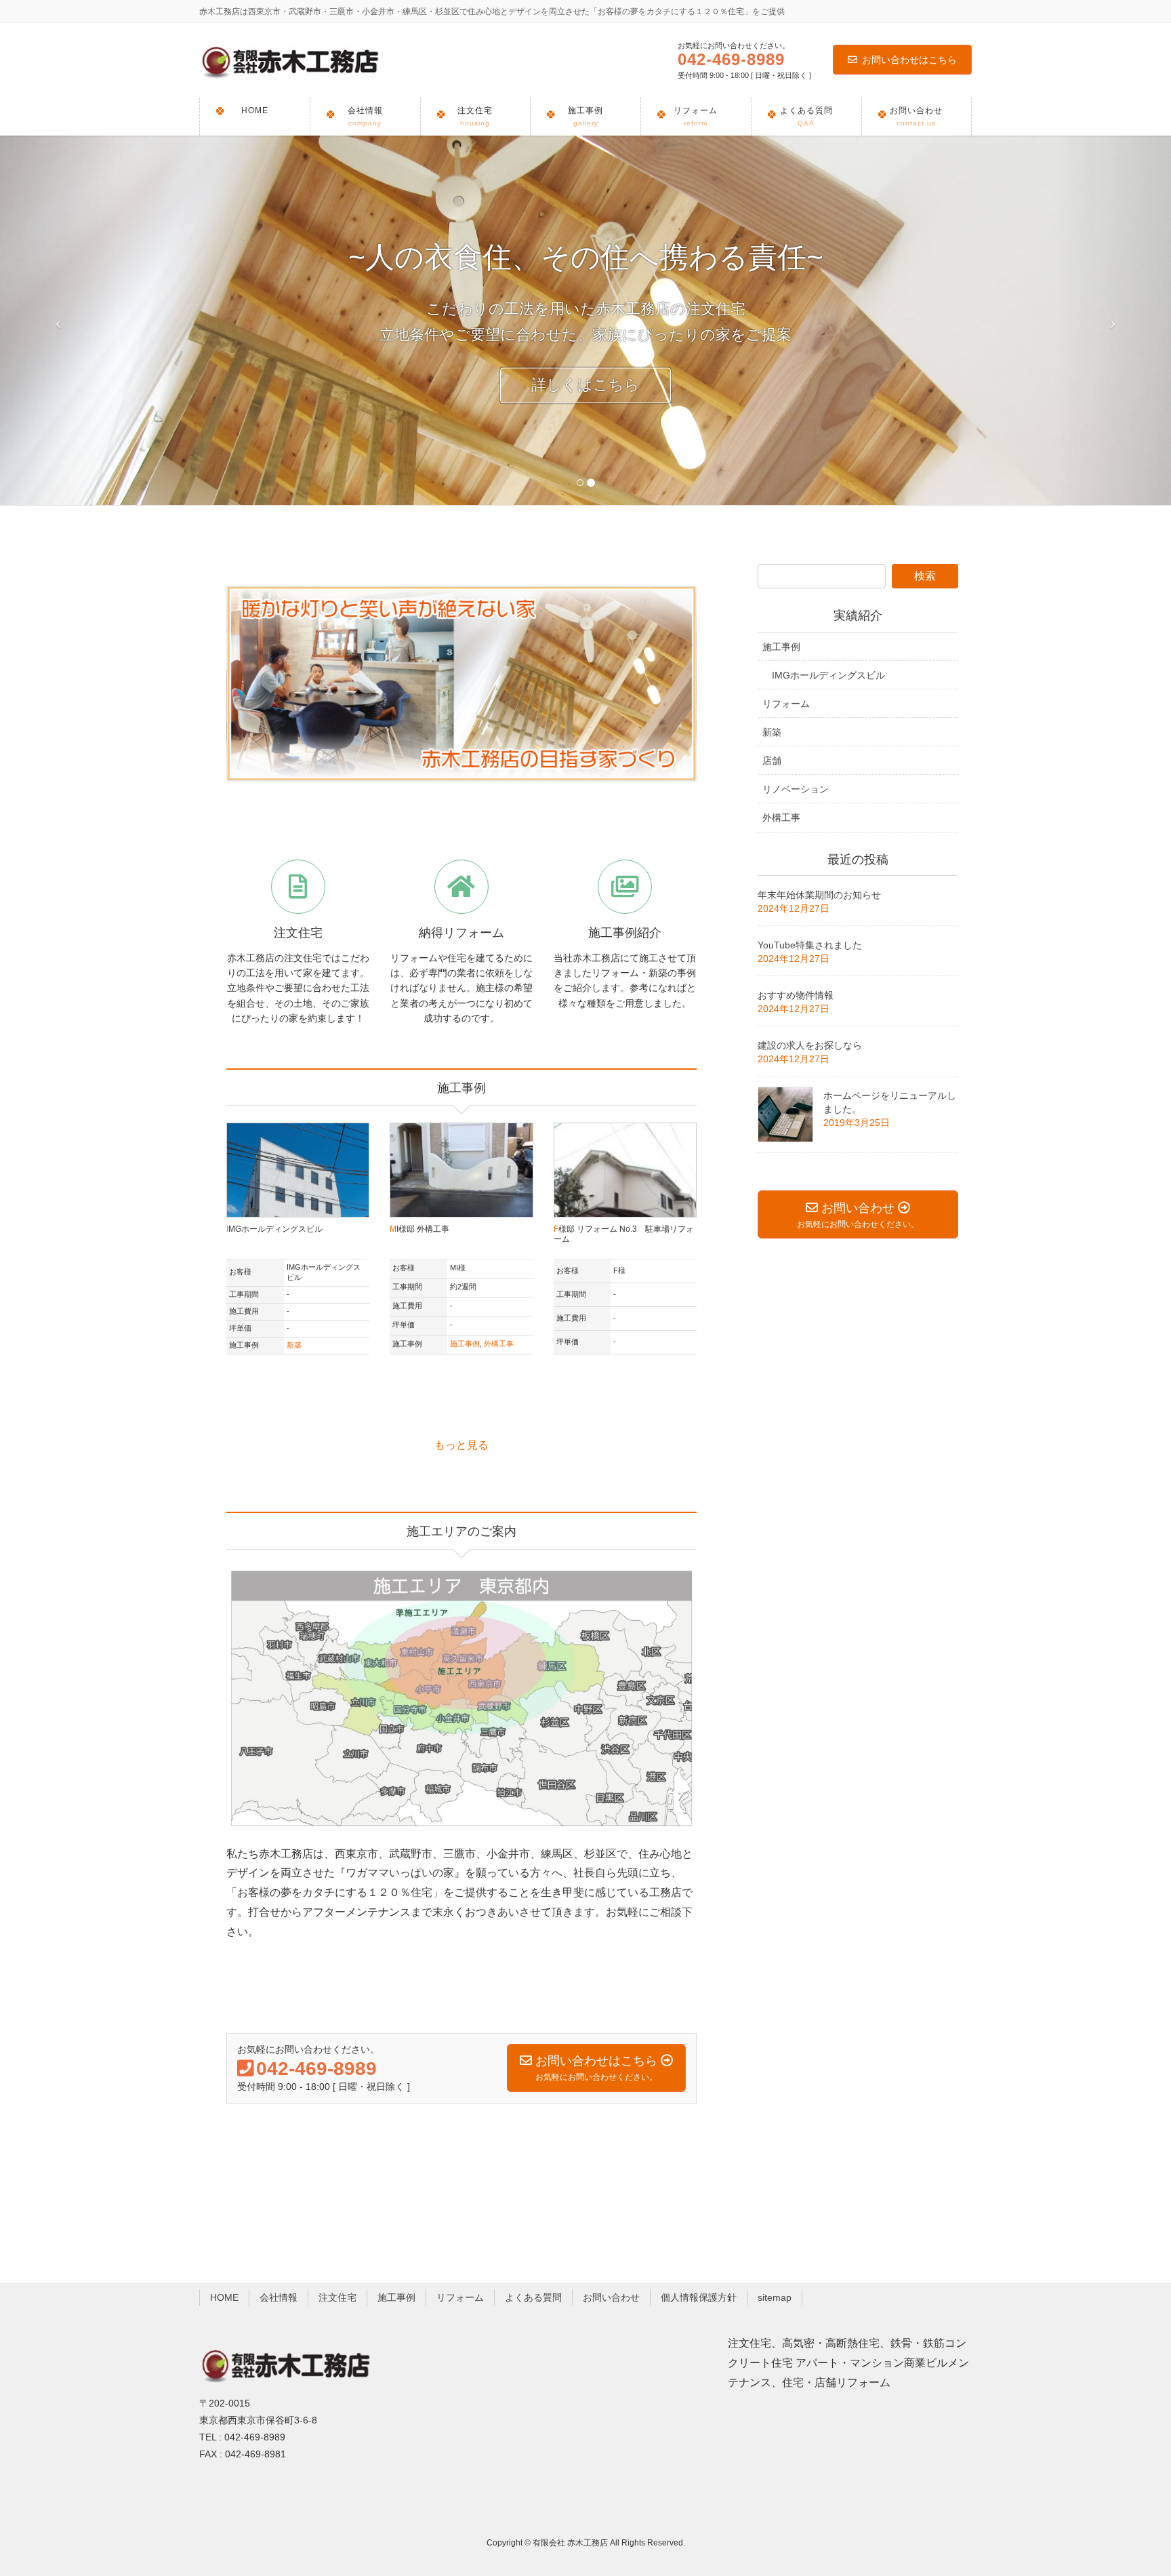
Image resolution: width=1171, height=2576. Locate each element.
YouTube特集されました (810, 945)
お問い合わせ (611, 2297)
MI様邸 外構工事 (419, 1229)
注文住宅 (337, 2297)
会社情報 (279, 2297)
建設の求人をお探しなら (810, 1045)
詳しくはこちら (585, 385)
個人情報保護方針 (699, 2297)
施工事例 (465, 1344)
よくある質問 (533, 2297)
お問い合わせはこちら (909, 60)
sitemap (775, 2297)
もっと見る (461, 1445)
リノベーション (796, 789)
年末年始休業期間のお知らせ (819, 895)
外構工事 (499, 1344)
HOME (224, 2297)
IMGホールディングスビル (274, 1229)
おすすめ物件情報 (796, 995)
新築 (294, 1345)
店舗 (772, 761)
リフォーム (786, 704)
